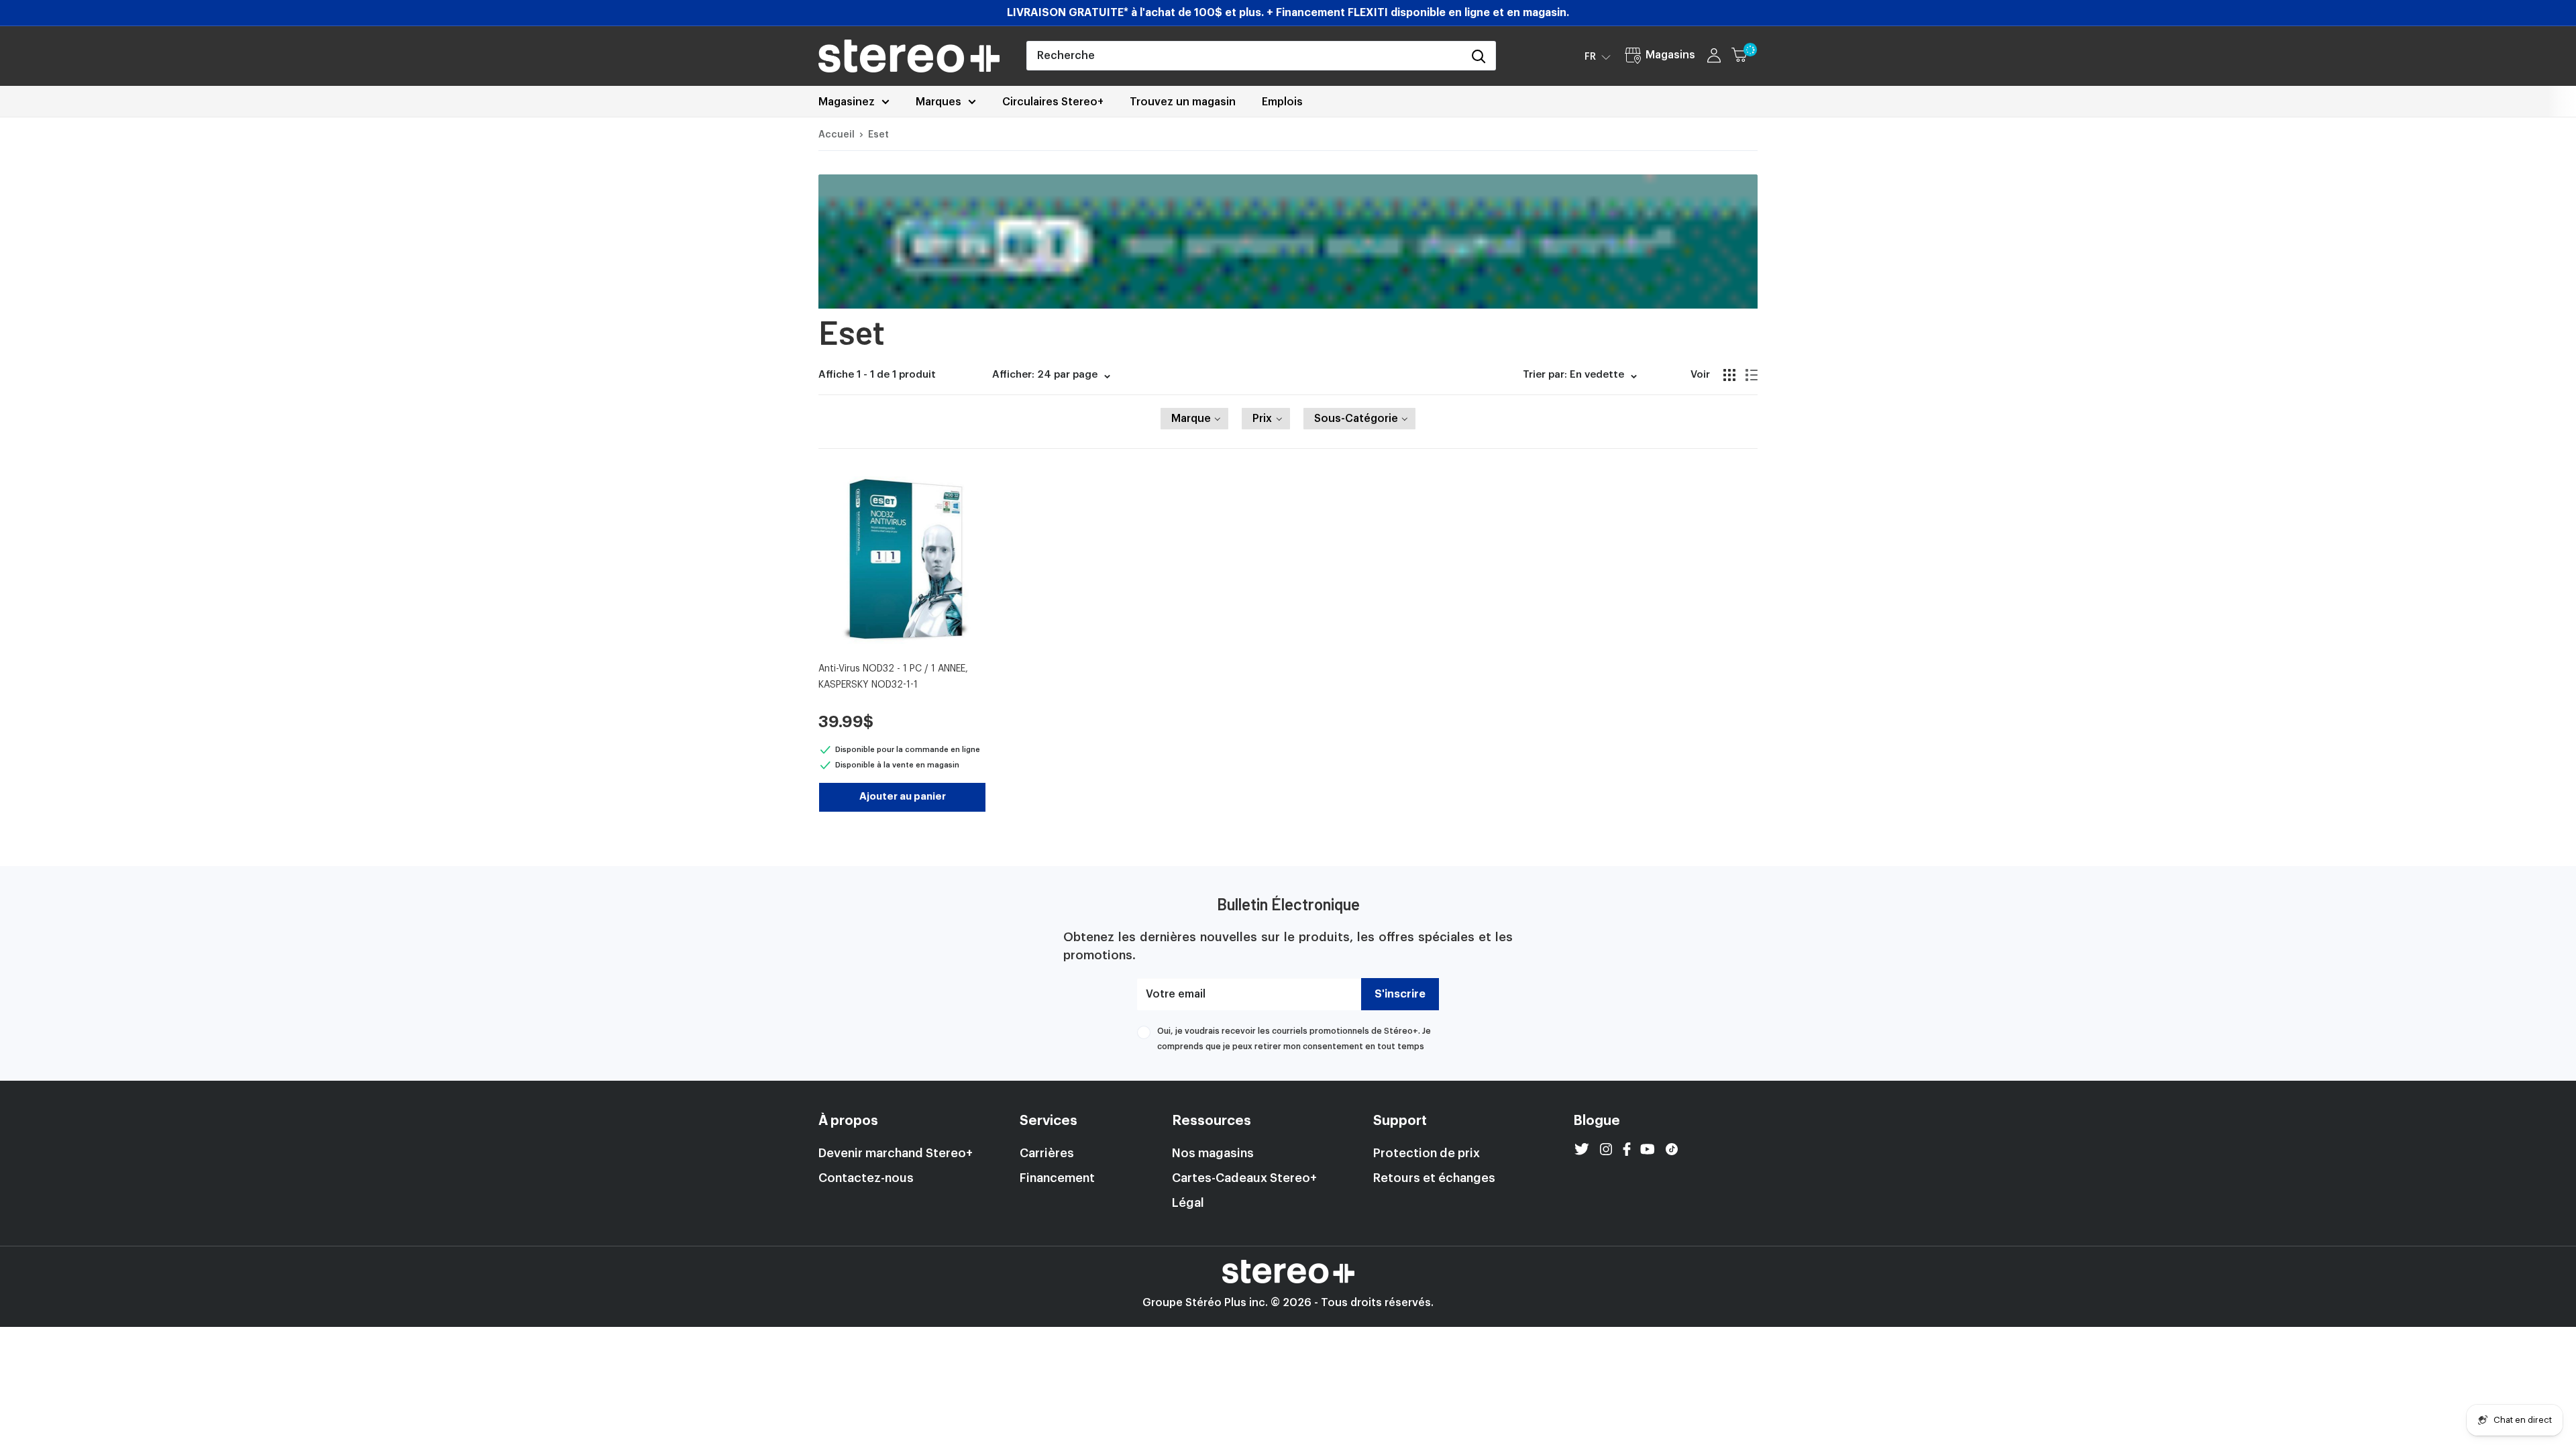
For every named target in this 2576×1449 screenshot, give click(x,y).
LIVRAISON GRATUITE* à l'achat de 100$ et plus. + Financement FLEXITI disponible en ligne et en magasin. (1288, 13)
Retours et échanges (1434, 1178)
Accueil (837, 135)
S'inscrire (1400, 994)
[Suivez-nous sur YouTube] (1648, 1149)
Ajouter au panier (903, 797)
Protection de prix (1427, 1153)
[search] (1244, 56)
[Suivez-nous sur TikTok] (1672, 1149)
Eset (878, 135)
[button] (1598, 56)
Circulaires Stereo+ (1053, 102)
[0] (1745, 56)
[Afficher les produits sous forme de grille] (1729, 375)
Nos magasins (1213, 1153)
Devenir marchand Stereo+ (896, 1153)
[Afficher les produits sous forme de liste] (1752, 375)
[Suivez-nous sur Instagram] (1606, 1149)
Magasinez (847, 102)
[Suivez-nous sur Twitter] (1582, 1149)
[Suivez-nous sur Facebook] (1627, 1149)
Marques (938, 102)
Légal (1188, 1203)
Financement (1057, 1178)
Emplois (1282, 102)
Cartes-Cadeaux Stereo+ (1244, 1178)
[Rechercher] (1479, 56)
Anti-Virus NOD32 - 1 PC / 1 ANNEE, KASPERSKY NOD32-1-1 (893, 677)
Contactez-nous (866, 1178)
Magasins (1670, 55)
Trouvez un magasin (1183, 102)
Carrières (1047, 1153)
